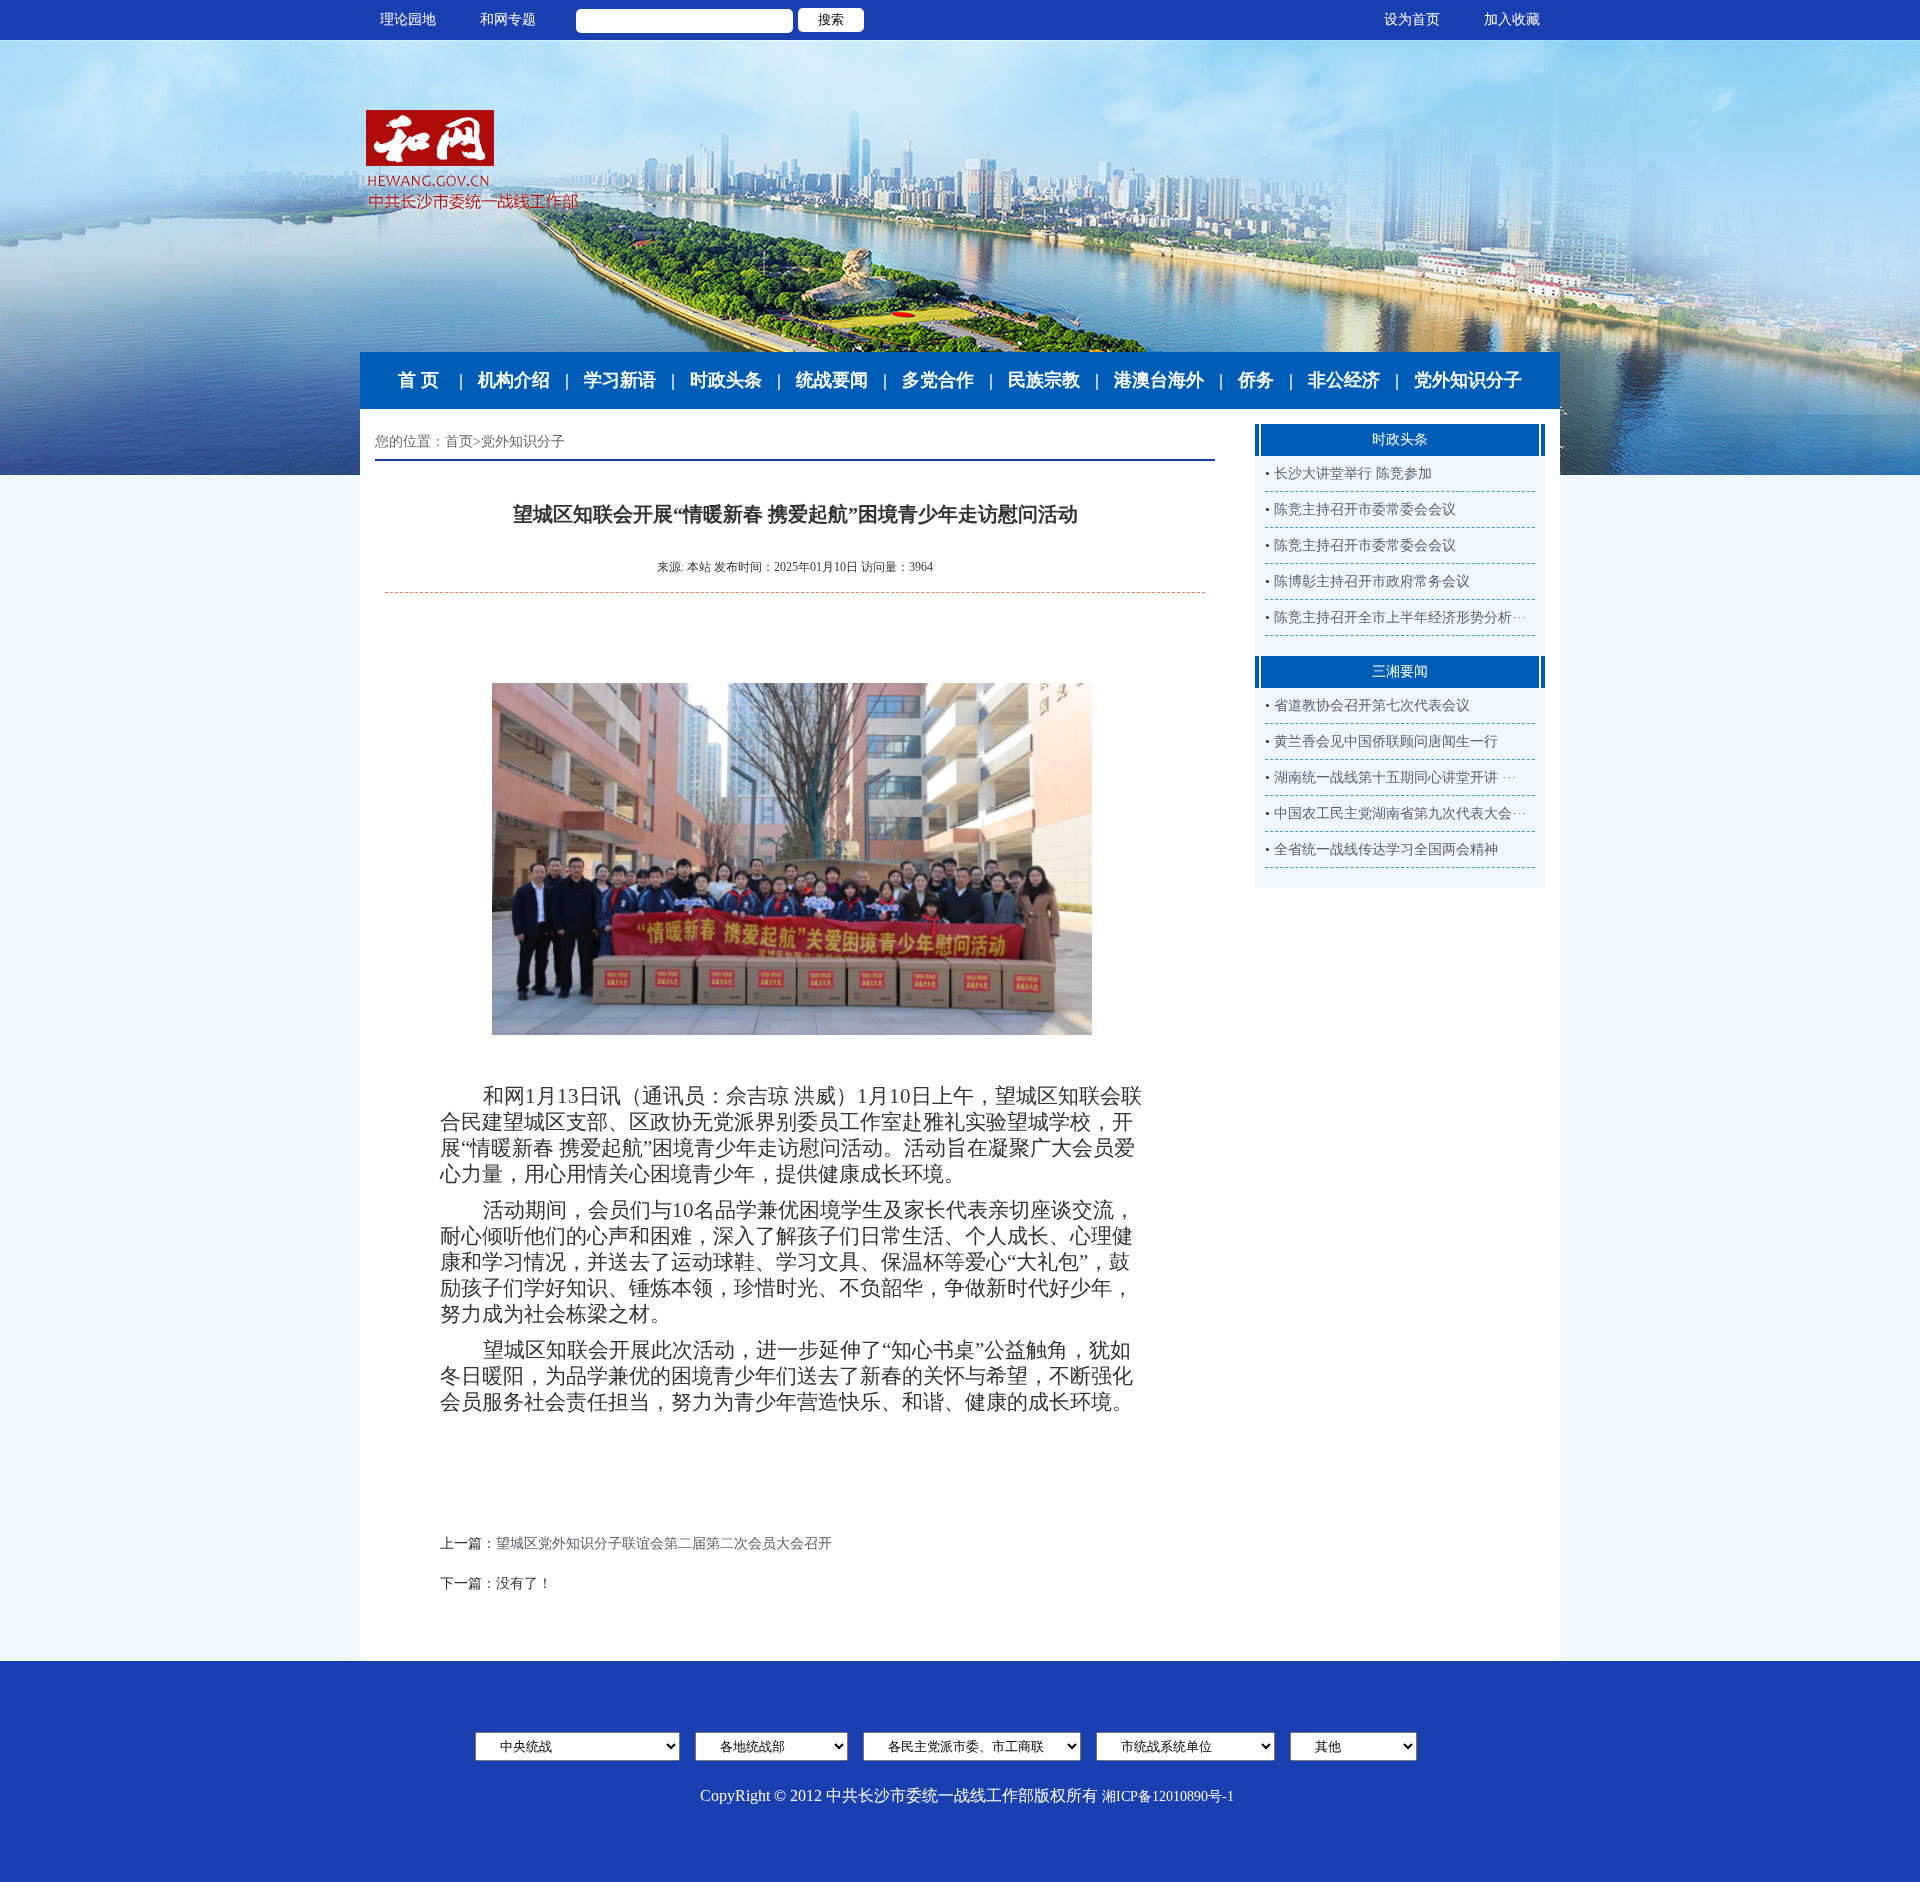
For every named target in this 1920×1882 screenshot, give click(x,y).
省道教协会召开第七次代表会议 (1372, 705)
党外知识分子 (1468, 380)
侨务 (1256, 380)
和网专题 (508, 19)
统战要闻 (832, 380)
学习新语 (620, 380)
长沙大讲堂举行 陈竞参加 (1353, 473)
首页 (459, 441)
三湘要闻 (1400, 671)
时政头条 (726, 380)
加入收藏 (1512, 19)
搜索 (831, 19)
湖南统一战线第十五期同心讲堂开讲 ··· (1395, 777)
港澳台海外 (1159, 380)
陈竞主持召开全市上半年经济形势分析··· (1400, 617)
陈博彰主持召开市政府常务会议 (1372, 581)
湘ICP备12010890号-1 (1168, 1796)
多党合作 (938, 380)
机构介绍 (514, 380)
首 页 (418, 380)
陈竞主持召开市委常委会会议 (1365, 509)
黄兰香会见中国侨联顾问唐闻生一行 (1386, 741)
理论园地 (408, 19)
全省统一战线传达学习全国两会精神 (1386, 849)
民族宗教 (1044, 380)
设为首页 (1412, 19)
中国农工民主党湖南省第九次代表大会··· (1400, 813)
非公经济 (1344, 380)
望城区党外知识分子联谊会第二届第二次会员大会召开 (664, 1543)
